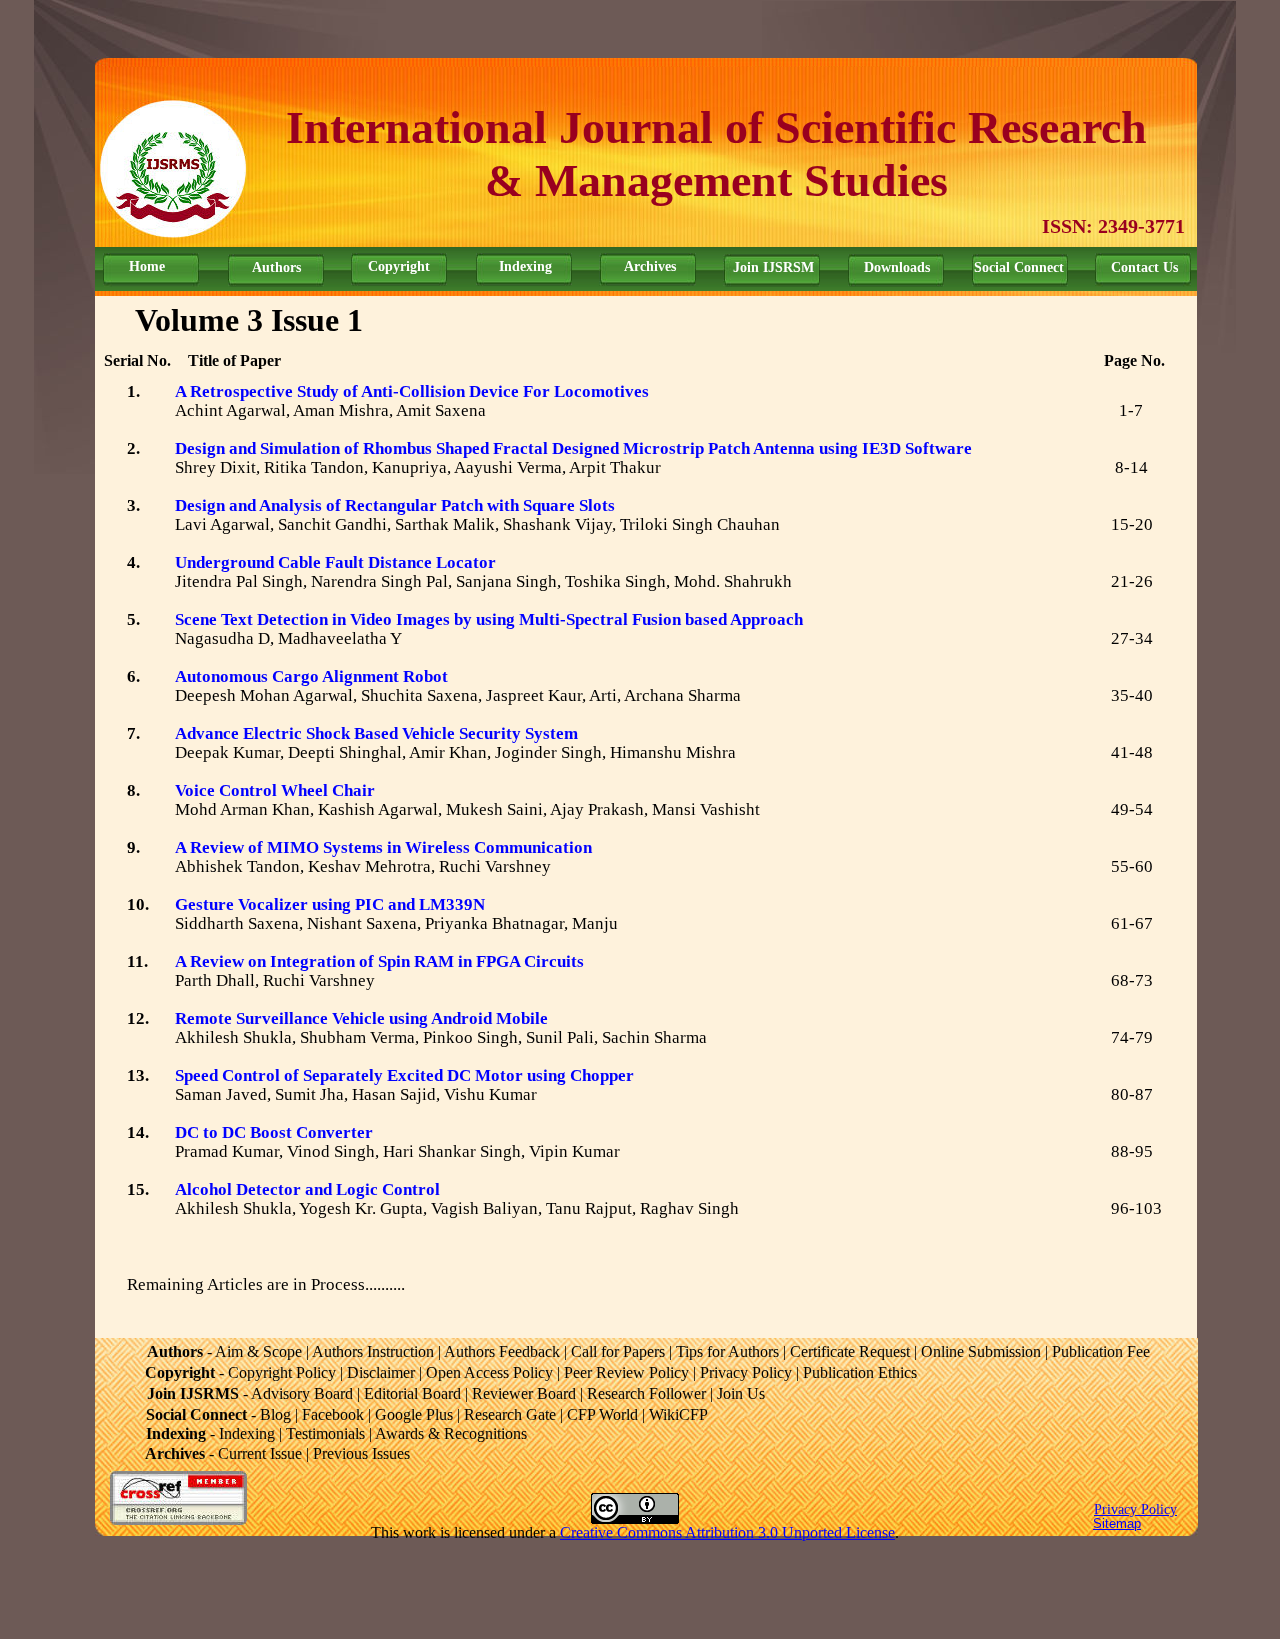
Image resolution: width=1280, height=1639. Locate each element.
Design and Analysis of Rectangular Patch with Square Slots (395, 505)
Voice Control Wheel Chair (275, 790)
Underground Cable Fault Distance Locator (335, 562)
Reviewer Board (524, 1393)
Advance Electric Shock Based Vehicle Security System (376, 733)
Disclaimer (381, 1372)
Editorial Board (412, 1393)
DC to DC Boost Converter (274, 1132)
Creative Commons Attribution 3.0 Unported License (727, 1532)
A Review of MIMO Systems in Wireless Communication (383, 847)
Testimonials (325, 1433)
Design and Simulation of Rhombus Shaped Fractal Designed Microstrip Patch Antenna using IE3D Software (573, 448)
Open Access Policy (489, 1372)
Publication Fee (1101, 1351)
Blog (275, 1414)
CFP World (602, 1414)
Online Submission (981, 1351)
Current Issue (260, 1453)
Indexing (247, 1433)
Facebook (333, 1414)
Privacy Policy (1135, 1509)
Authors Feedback (502, 1351)
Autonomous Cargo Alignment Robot (311, 676)
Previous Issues (361, 1453)
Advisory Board (302, 1393)
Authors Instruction (373, 1351)
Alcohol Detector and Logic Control (307, 1189)
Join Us (741, 1393)
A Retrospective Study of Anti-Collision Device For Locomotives (412, 391)
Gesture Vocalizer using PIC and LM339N (330, 904)
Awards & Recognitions (451, 1433)
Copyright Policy (282, 1372)
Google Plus (414, 1414)
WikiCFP (678, 1414)
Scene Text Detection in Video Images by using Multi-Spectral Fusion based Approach (489, 619)
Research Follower (646, 1393)
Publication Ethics (860, 1372)
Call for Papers (618, 1351)
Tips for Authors (727, 1351)
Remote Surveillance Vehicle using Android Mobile (361, 1018)
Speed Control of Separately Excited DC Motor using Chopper (404, 1075)
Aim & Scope (258, 1351)
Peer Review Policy (626, 1372)
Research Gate (510, 1414)
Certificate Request (850, 1351)
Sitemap (1117, 1523)
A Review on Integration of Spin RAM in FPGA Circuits (379, 961)
